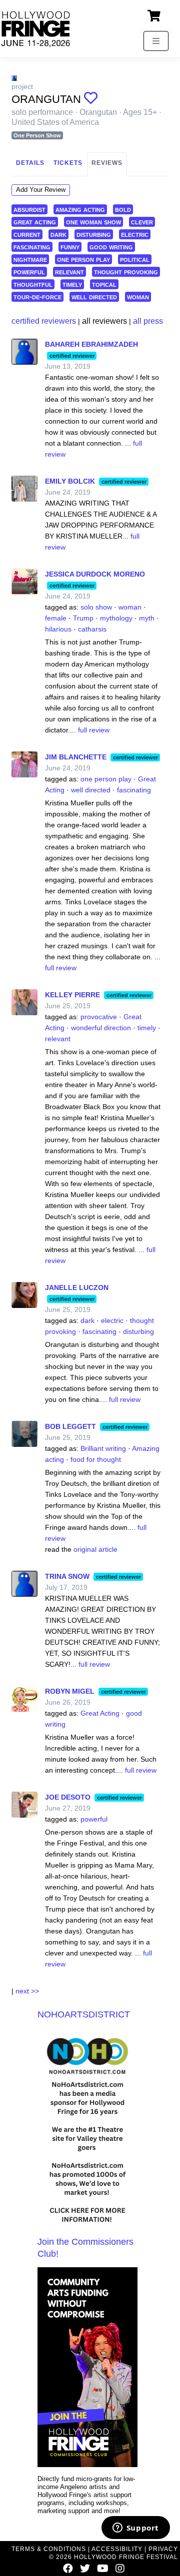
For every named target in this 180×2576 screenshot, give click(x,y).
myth (147, 618)
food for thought (96, 1459)
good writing (111, 247)
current (27, 234)
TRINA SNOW (67, 1576)
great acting (35, 222)
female (56, 618)
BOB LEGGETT (70, 1426)
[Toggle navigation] (156, 41)
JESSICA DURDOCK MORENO (95, 574)
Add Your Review (41, 190)
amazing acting (80, 209)
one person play (83, 259)
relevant (69, 272)
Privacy (163, 2549)
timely (72, 284)
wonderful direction (101, 1028)
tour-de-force (37, 297)
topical (104, 284)
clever (142, 222)
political (135, 259)
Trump (83, 618)
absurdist (29, 209)
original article (95, 1549)
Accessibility (117, 2549)
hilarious (58, 629)
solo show (96, 607)
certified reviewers (44, 321)
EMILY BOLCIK (70, 481)
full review (94, 730)
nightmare (30, 259)
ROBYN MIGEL (70, 1691)
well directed (94, 297)
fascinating (32, 247)
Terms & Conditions (49, 2549)
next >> (27, 1991)
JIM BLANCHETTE (76, 757)
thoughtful (33, 284)
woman (138, 297)
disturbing (94, 234)
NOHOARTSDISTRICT (84, 2014)
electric (135, 234)
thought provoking (126, 272)
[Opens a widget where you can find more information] (135, 2529)
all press (148, 321)
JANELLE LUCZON (77, 1288)
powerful (29, 272)
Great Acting (100, 1713)
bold (123, 209)
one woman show (93, 222)
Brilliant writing (103, 1448)
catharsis (92, 629)
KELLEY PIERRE (72, 995)
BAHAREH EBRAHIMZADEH (91, 344)
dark (58, 234)
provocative (99, 1017)
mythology (116, 618)
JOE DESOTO (68, 1797)
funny (70, 247)
